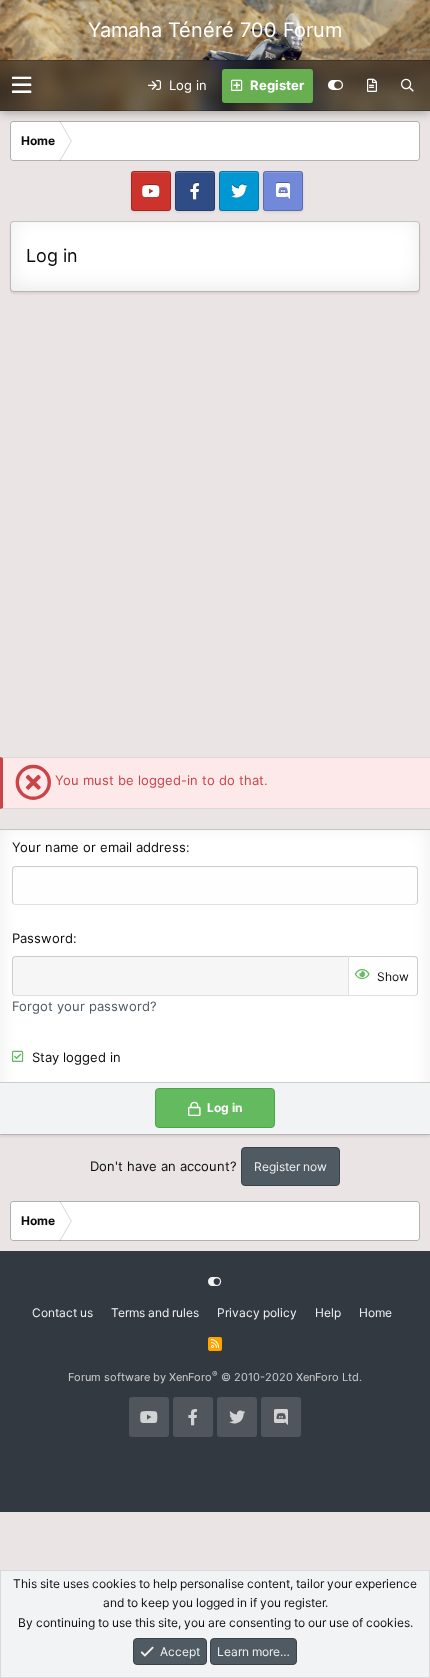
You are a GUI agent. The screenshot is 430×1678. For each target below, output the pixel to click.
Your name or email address (99, 847)
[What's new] (372, 86)
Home (375, 1312)
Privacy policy (257, 1312)
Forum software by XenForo (215, 1377)
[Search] (407, 86)
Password (42, 938)
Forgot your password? (84, 1006)
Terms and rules (155, 1312)
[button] (21, 85)
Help (328, 1312)
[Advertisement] (215, 527)
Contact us (62, 1312)
